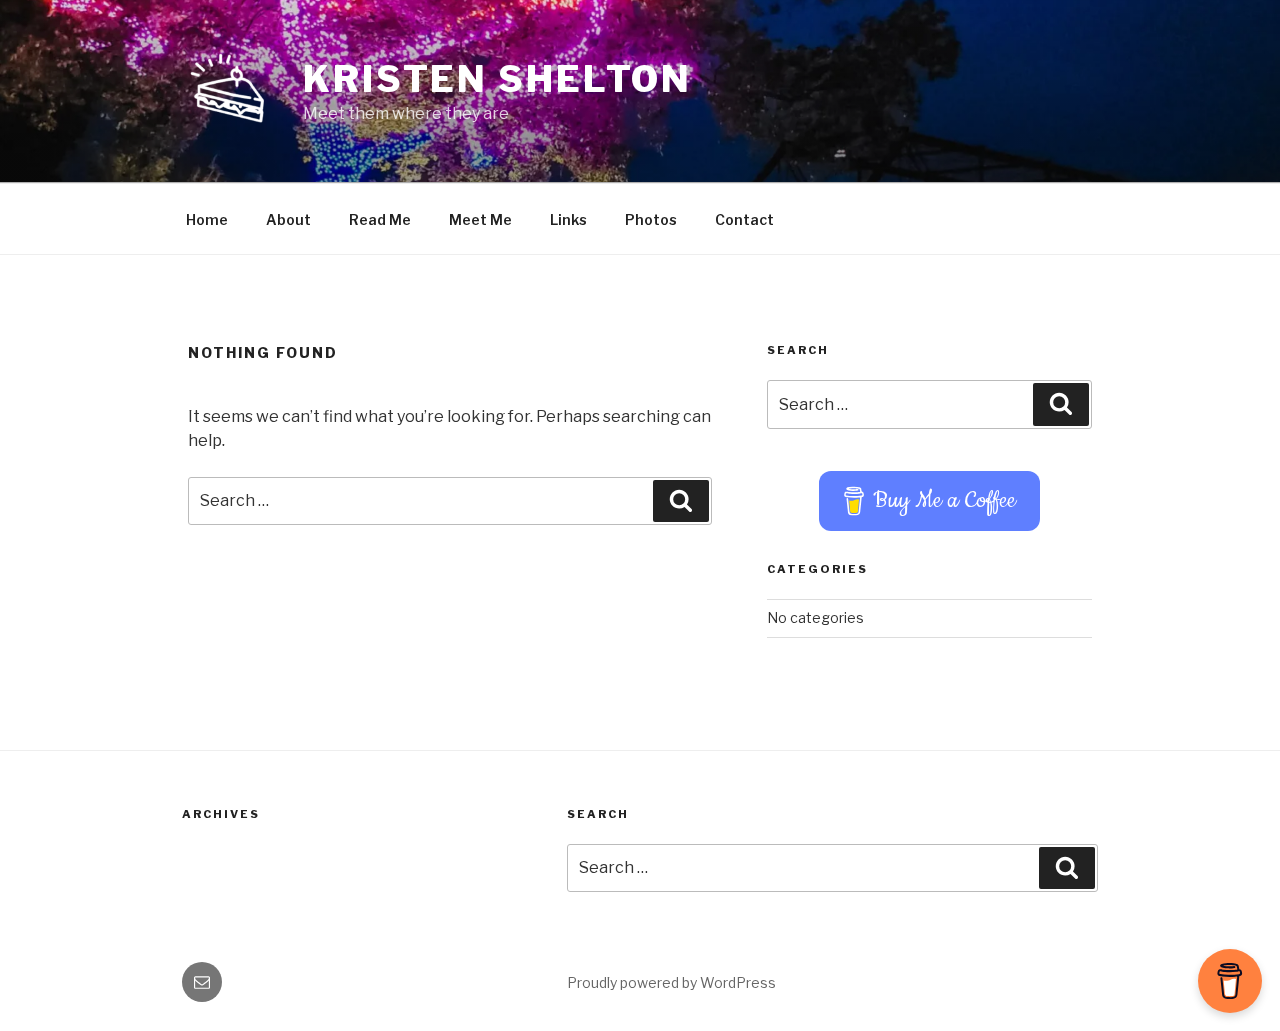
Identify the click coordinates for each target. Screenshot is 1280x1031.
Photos (651, 219)
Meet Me (480, 219)
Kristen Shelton (497, 79)
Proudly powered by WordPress (671, 982)
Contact (744, 219)
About (288, 219)
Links (568, 219)
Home (207, 219)
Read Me (380, 219)
